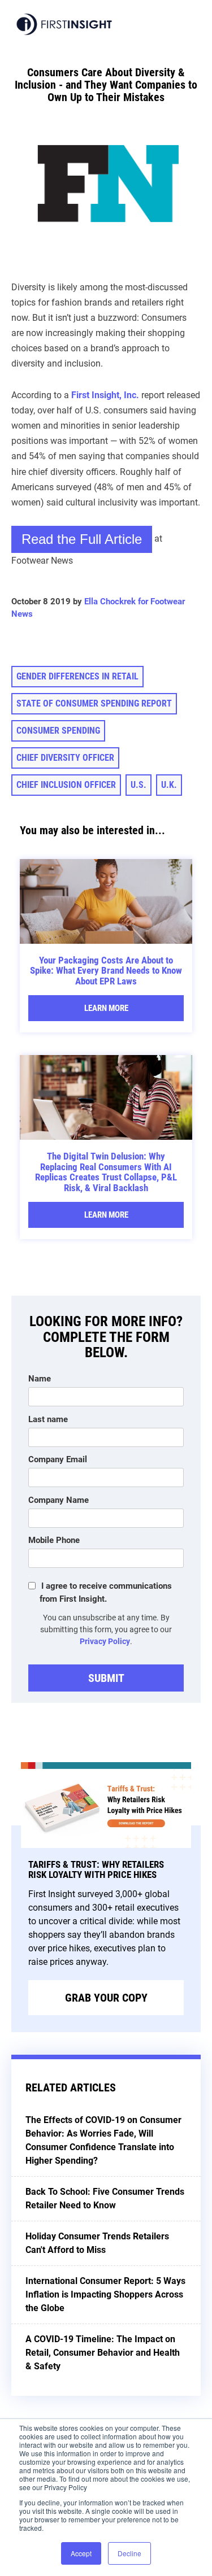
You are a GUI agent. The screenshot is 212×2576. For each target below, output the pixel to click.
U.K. (169, 785)
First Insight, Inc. (105, 395)
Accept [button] (81, 2553)
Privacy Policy (105, 1641)
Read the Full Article (82, 539)
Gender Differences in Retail (77, 676)
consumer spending (58, 731)
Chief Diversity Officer (65, 758)
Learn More (106, 1008)
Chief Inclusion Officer (66, 785)
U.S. (139, 785)
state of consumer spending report (94, 703)
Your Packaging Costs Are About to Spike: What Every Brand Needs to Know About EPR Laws (106, 971)
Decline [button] (129, 2553)
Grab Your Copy (106, 1998)
